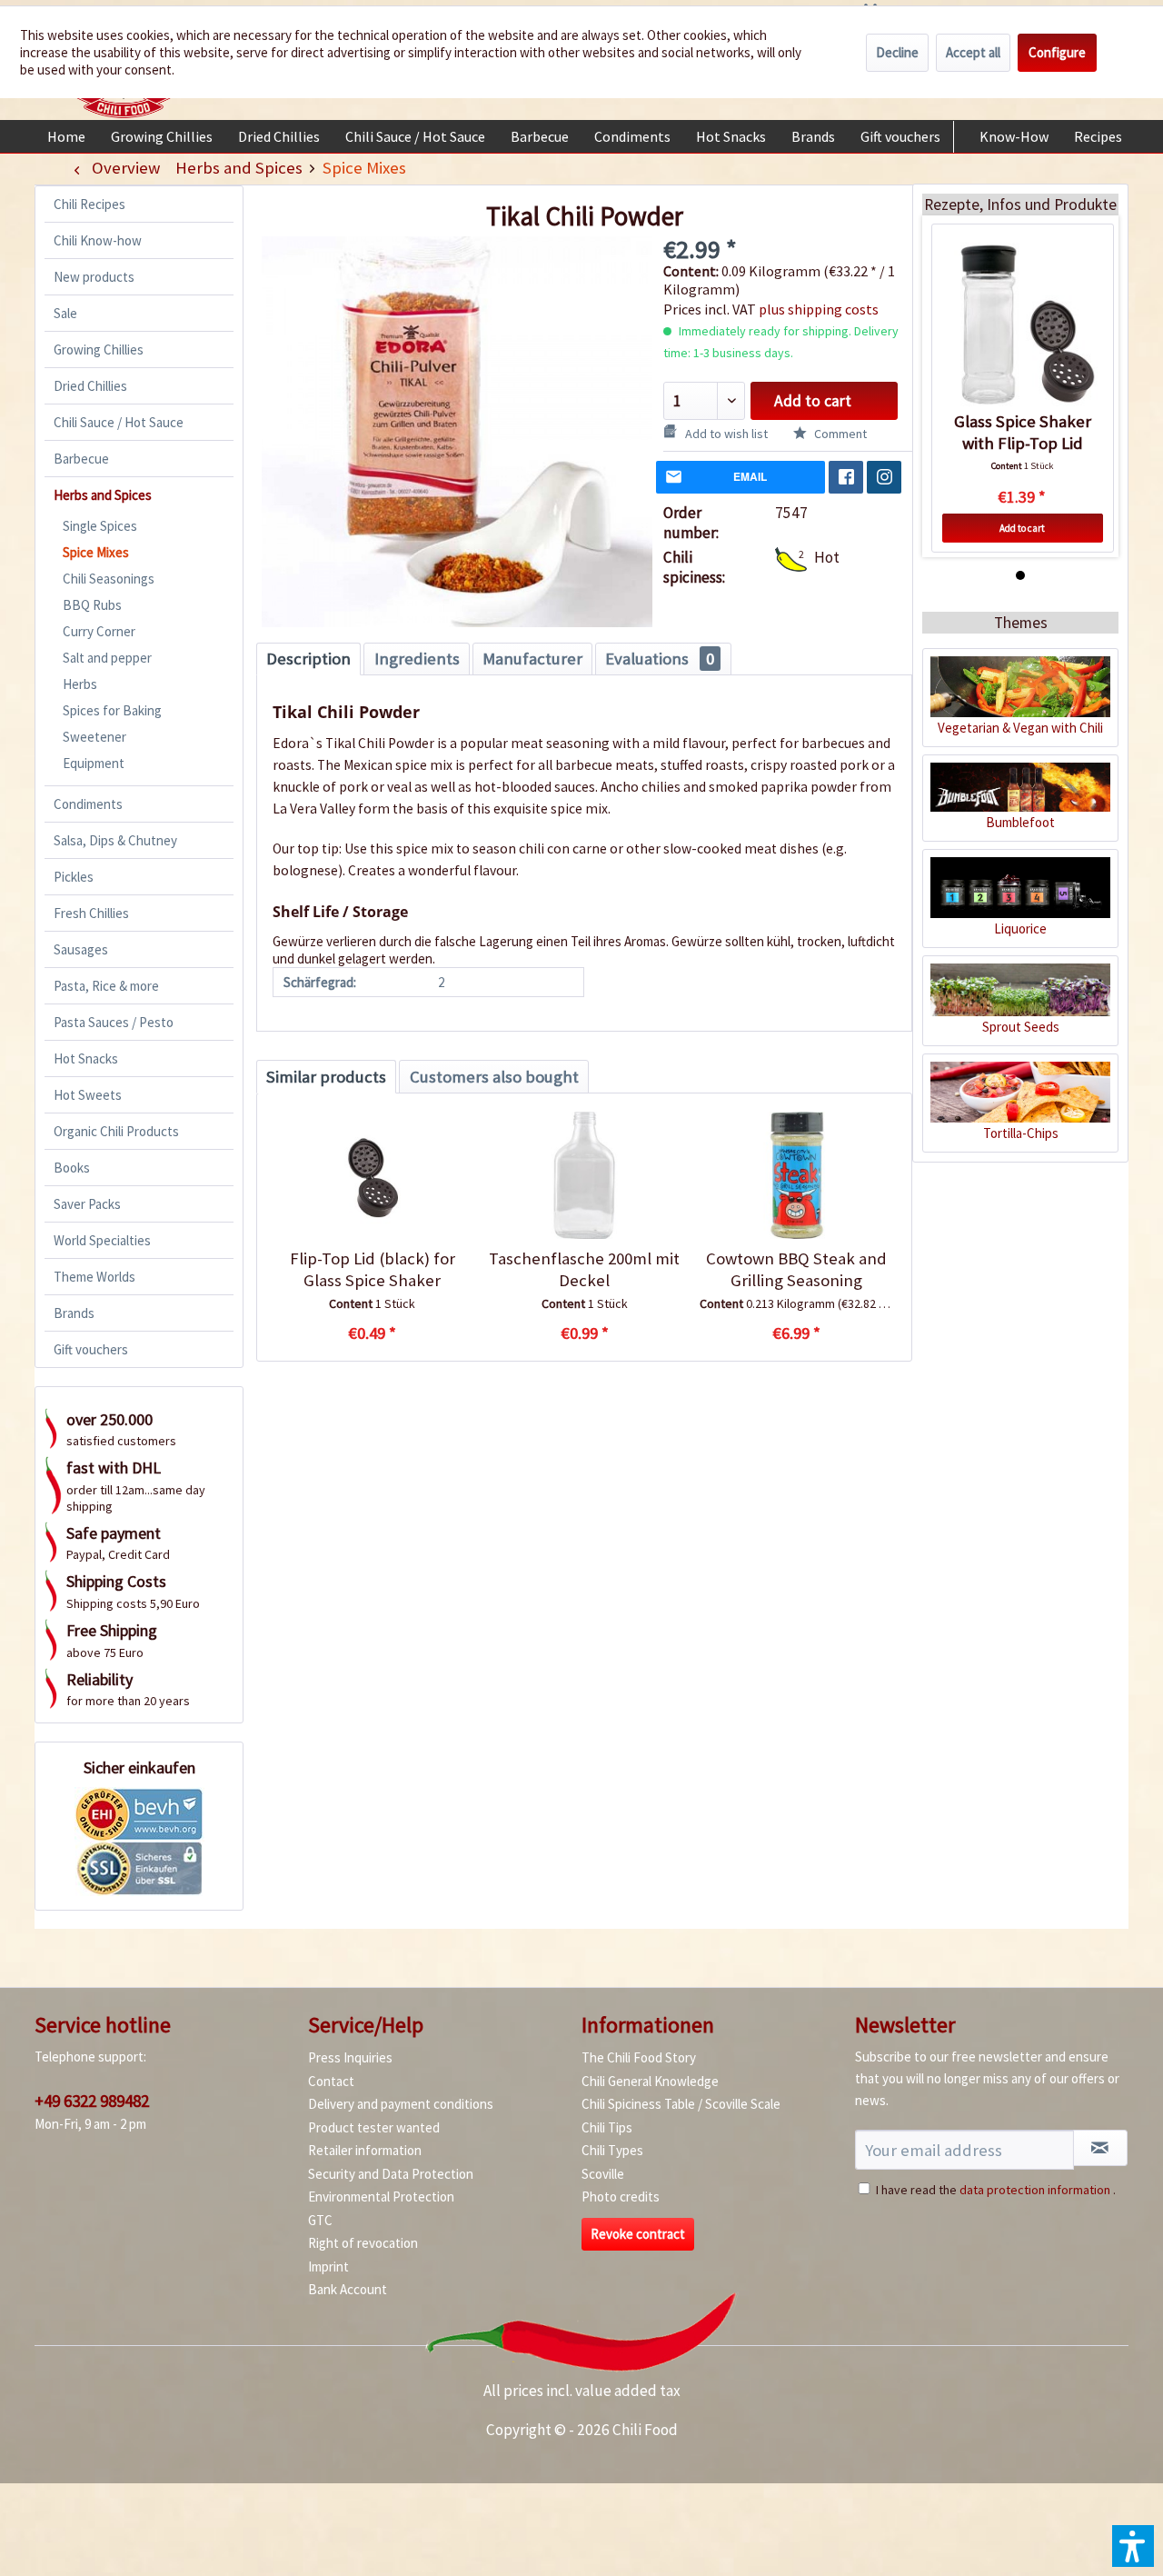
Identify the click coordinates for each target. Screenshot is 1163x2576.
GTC (320, 2220)
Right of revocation (363, 2243)
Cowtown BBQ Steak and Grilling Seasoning (796, 1269)
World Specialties (102, 1240)
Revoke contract (638, 2234)
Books (72, 1168)
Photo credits (621, 2197)
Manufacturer (532, 659)
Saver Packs (87, 1204)
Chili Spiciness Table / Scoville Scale (681, 2104)
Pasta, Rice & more (106, 986)
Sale (65, 313)
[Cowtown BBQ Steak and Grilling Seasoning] (796, 1175)
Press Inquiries (350, 2057)
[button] (1133, 2546)
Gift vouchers (91, 1349)
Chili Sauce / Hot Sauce (119, 422)
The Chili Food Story (639, 2057)
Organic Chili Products (116, 1131)
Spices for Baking (112, 710)
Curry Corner (99, 631)
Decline (897, 52)
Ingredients (417, 659)
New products (94, 277)
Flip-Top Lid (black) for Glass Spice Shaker (373, 1269)
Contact (331, 2081)
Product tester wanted (374, 2127)
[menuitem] (66, 136)
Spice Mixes (96, 552)
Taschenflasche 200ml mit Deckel (584, 1269)
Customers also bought (494, 1077)
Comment (839, 434)
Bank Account (348, 2289)
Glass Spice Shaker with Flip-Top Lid (1023, 432)
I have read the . (996, 2190)
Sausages (81, 949)
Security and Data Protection (391, 2174)
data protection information (1035, 2190)
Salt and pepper (107, 658)
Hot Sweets (88, 1095)
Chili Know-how (98, 240)
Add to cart (813, 401)
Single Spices (100, 526)
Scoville (603, 2174)
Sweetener (94, 737)
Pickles (74, 877)
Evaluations (660, 659)
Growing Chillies (99, 349)
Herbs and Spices (103, 495)
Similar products (326, 1077)
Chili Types (612, 2150)
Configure (1057, 52)
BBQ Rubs (92, 605)
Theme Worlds (94, 1277)
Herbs (80, 684)
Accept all (973, 52)
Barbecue (81, 459)
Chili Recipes (89, 204)
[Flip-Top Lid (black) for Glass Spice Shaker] (372, 1175)
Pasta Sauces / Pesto (114, 1022)
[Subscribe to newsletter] (1100, 2148)
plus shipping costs (819, 309)
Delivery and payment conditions (401, 2104)
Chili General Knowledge (650, 2081)
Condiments (88, 804)
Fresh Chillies (91, 913)
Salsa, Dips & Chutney (115, 840)
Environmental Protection (381, 2197)
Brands (74, 1313)
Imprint (328, 2266)
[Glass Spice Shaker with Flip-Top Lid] (1023, 324)
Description (308, 659)
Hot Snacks (86, 1058)
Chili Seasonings (109, 579)
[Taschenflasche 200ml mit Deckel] (584, 1175)
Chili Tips (607, 2127)
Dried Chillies (90, 386)
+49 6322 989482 (92, 2101)
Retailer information (365, 2150)
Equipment (94, 763)
